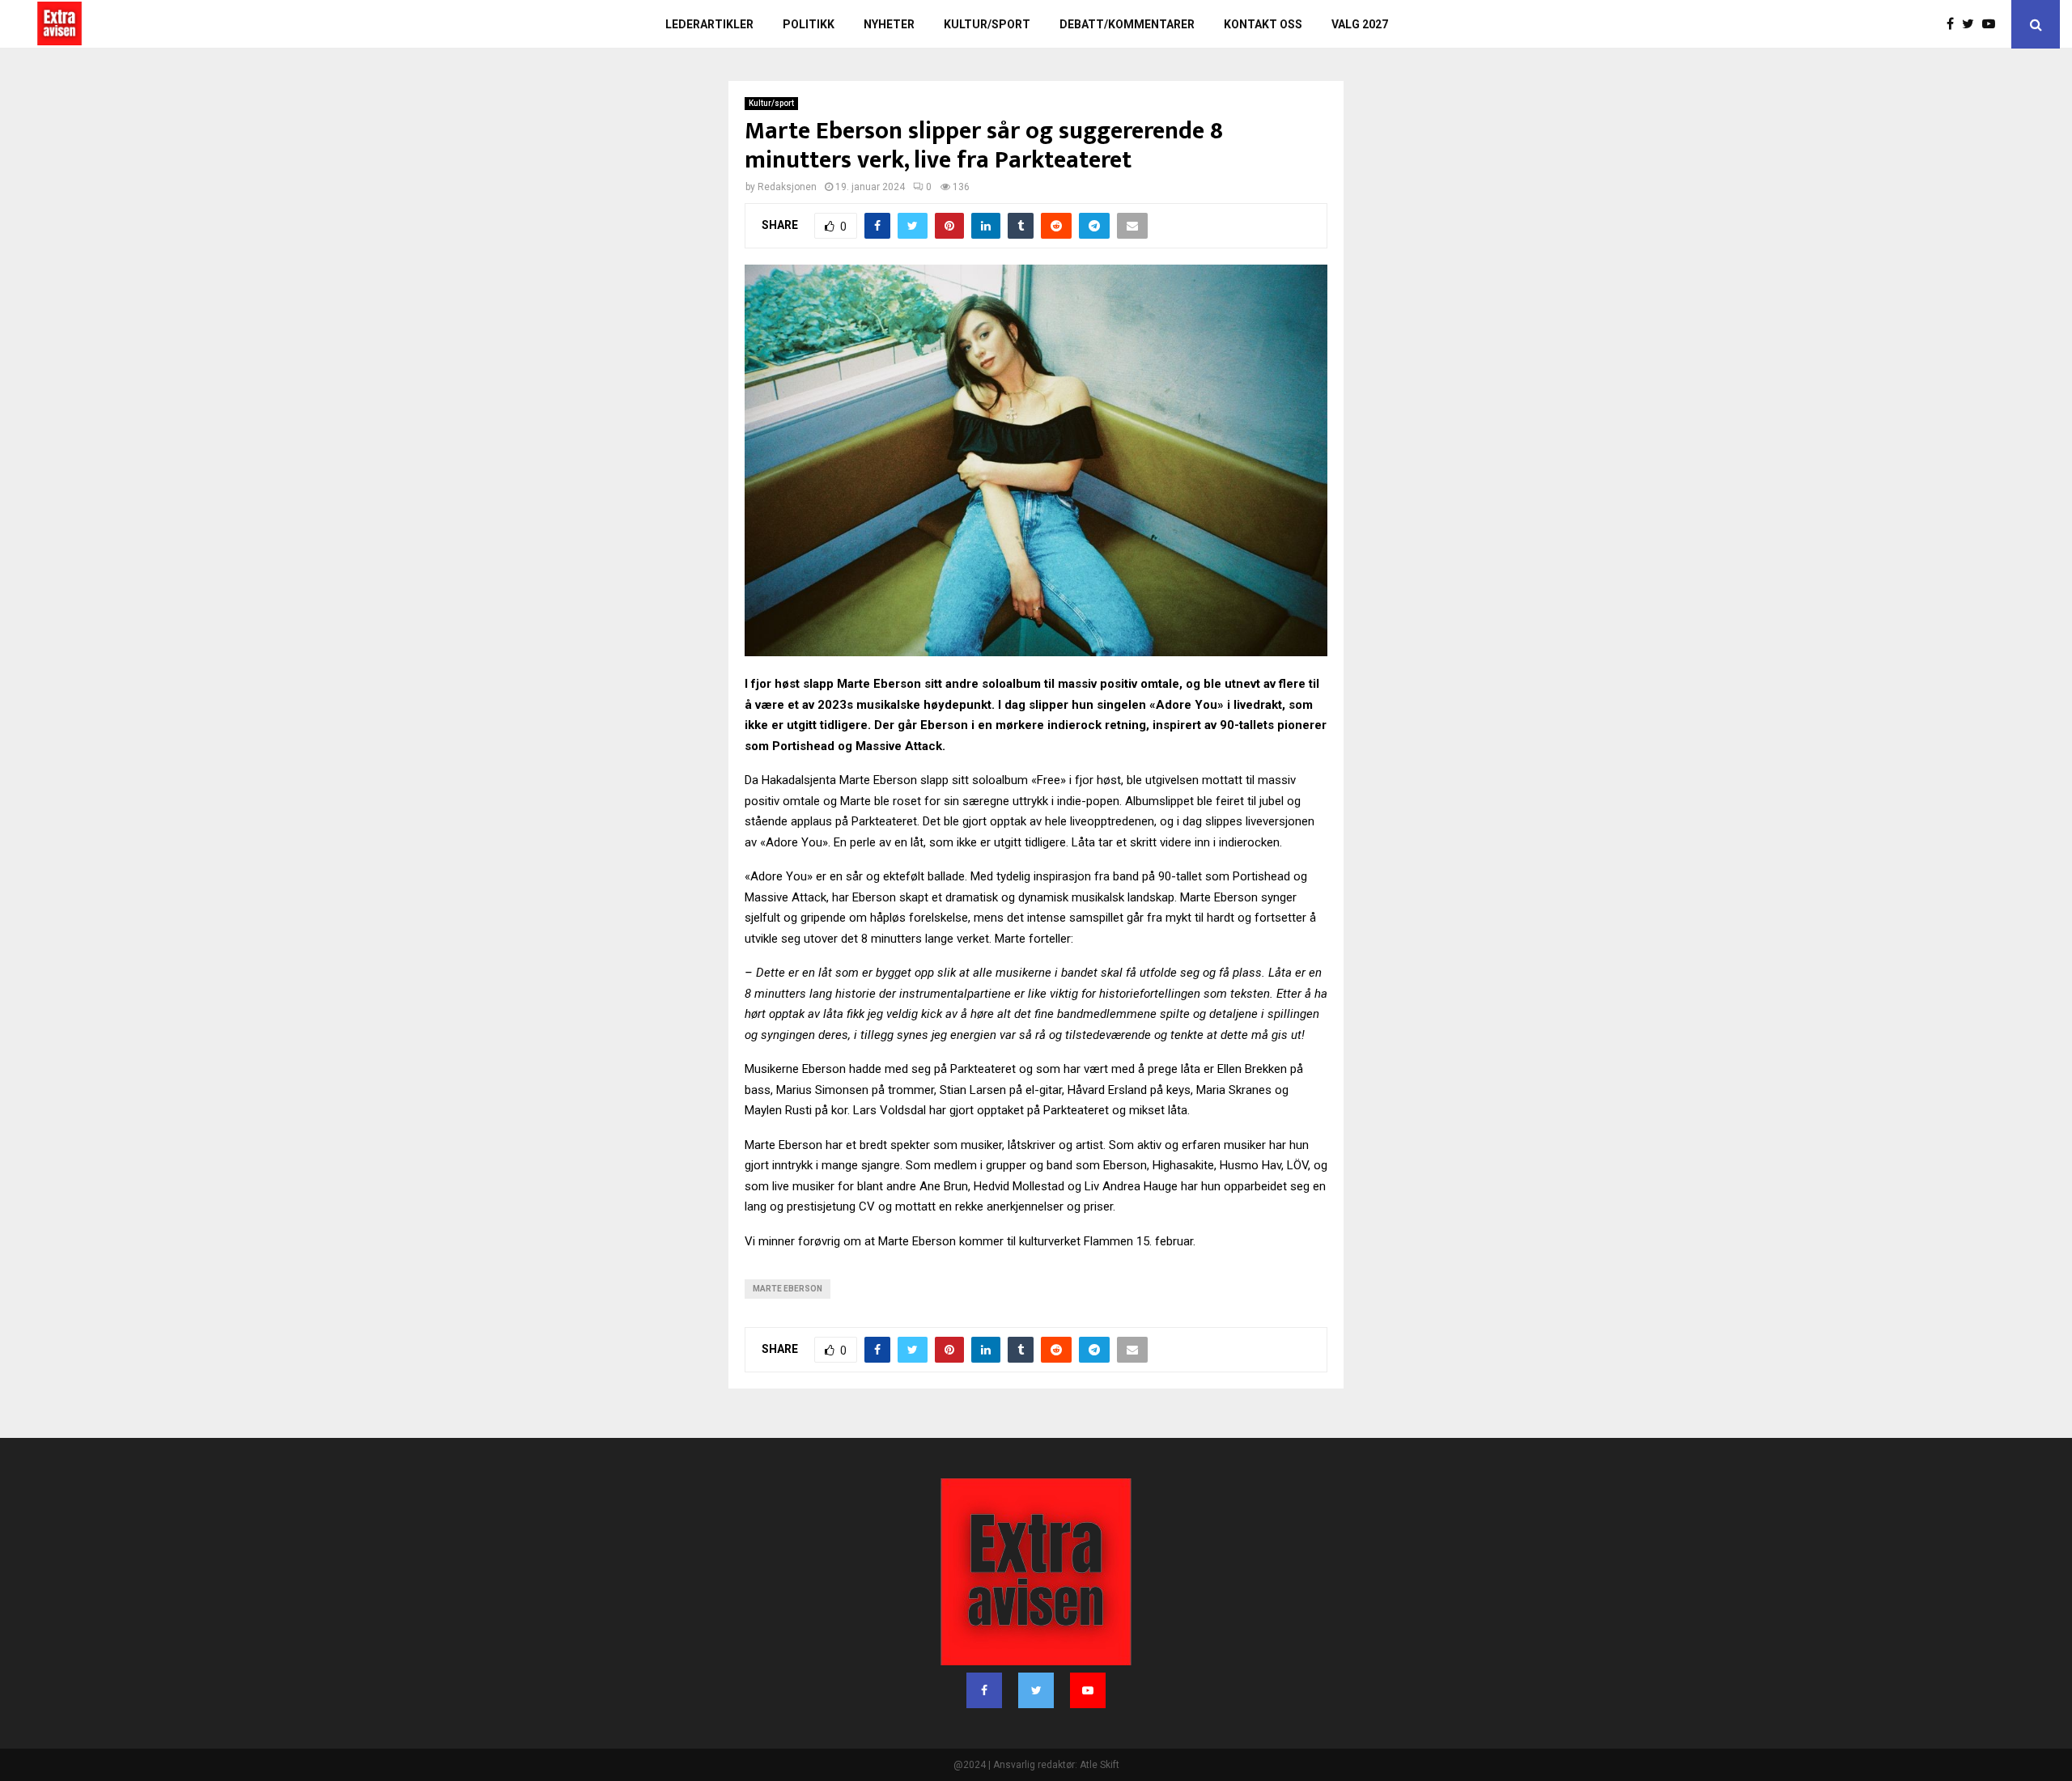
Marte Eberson (788, 1289)
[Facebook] (1954, 24)
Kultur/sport (987, 24)
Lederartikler (709, 24)
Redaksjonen (787, 187)
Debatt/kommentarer (1127, 24)
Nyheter (889, 24)
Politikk (809, 24)
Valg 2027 (1360, 24)
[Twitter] (1972, 24)
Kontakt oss (1263, 24)
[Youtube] (1993, 24)
